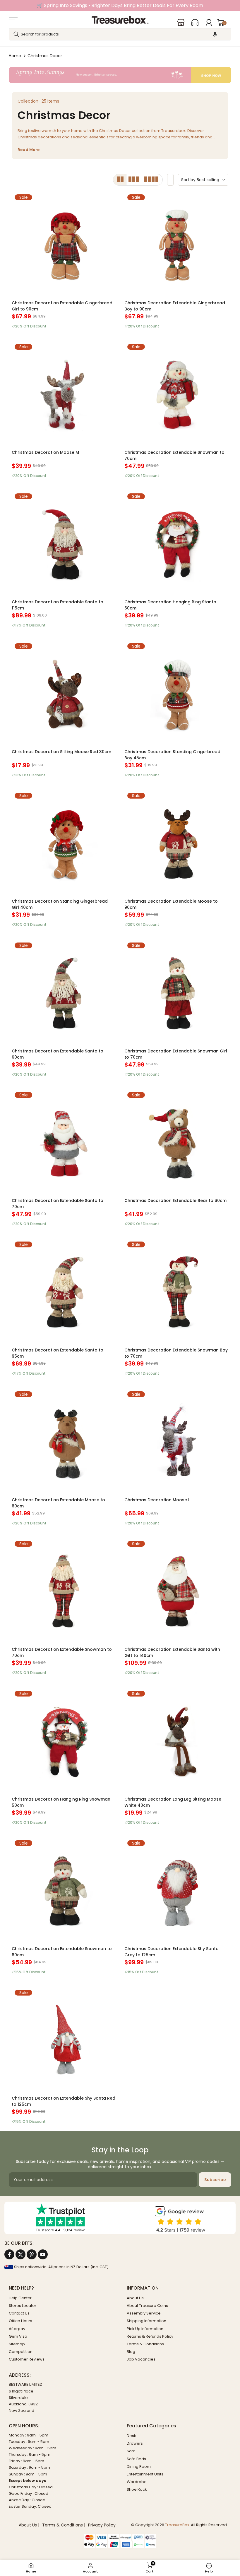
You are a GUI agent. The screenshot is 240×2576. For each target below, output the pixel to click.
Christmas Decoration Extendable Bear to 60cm (175, 1200)
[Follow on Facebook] (9, 2254)
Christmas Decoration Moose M (45, 452)
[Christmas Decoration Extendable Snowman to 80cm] (64, 1889)
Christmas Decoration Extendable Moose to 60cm (58, 1503)
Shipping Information (146, 2321)
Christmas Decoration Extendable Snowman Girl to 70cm (176, 1054)
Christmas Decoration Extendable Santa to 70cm (58, 1204)
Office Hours (20, 2321)
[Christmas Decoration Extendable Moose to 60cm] (64, 1440)
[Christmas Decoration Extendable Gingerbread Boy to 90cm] (176, 243)
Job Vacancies (141, 2359)
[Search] (16, 34)
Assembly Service (144, 2313)
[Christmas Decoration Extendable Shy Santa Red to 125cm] (64, 2039)
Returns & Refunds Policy (150, 2336)
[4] (152, 180)
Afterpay (17, 2329)
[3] (134, 180)
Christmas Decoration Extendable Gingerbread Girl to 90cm (62, 306)
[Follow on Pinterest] (32, 2254)
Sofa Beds (136, 2459)
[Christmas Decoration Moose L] (176, 1440)
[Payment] (120, 2537)
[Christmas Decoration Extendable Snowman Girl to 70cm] (176, 992)
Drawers (135, 2443)
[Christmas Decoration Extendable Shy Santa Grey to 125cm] (176, 1889)
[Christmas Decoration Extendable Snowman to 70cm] (176, 393)
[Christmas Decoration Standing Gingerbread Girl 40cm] (64, 842)
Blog (131, 2352)
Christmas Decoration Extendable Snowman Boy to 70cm (176, 1353)
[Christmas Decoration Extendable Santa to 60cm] (64, 992)
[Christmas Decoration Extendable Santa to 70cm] (64, 1141)
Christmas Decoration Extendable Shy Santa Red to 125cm (64, 2101)
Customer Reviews (27, 2359)
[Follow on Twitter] (20, 2254)
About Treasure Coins (147, 2306)
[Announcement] (120, 5)
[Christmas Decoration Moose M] (64, 393)
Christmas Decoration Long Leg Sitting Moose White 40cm (173, 1802)
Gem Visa (18, 2336)
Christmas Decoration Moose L (157, 1500)
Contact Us (19, 2313)
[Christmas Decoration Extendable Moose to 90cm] (176, 842)
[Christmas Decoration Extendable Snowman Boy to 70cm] (176, 1291)
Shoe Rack (137, 2489)
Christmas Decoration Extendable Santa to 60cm (58, 1054)
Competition (21, 2352)
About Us (135, 2298)
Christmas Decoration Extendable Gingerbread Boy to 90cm (175, 306)
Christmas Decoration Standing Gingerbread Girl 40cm (60, 904)
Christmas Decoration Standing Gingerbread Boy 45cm (172, 755)
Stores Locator (23, 2306)
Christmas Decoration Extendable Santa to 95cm (58, 1353)
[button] (215, 34)
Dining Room (139, 2467)
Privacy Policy (102, 2525)
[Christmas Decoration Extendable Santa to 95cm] (64, 1291)
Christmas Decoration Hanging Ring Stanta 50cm (170, 605)
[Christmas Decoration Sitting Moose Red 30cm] (64, 692)
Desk (131, 2436)
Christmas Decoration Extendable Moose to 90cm (171, 904)
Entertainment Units (145, 2474)
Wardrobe (137, 2482)
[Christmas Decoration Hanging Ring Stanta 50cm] (176, 542)
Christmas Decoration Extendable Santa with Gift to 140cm (172, 1652)
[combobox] (120, 34)
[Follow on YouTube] (43, 2254)
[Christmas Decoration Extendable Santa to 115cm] (64, 542)
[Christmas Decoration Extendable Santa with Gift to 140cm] (176, 1590)
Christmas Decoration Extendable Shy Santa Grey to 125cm (172, 1952)
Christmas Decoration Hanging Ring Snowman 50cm (61, 1802)
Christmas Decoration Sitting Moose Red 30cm (61, 752)
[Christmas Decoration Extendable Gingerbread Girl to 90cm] (64, 243)
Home (15, 56)
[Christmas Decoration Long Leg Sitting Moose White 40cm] (176, 1740)
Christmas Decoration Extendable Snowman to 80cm (62, 1952)
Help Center (20, 2298)
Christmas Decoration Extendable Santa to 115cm (58, 605)
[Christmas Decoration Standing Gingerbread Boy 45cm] (176, 692)
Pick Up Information (145, 2329)
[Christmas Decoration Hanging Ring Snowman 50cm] (64, 1740)
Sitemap (17, 2344)
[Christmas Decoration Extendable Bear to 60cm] (176, 1141)
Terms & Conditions (145, 2344)
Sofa (131, 2451)
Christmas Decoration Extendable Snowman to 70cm (174, 455)
